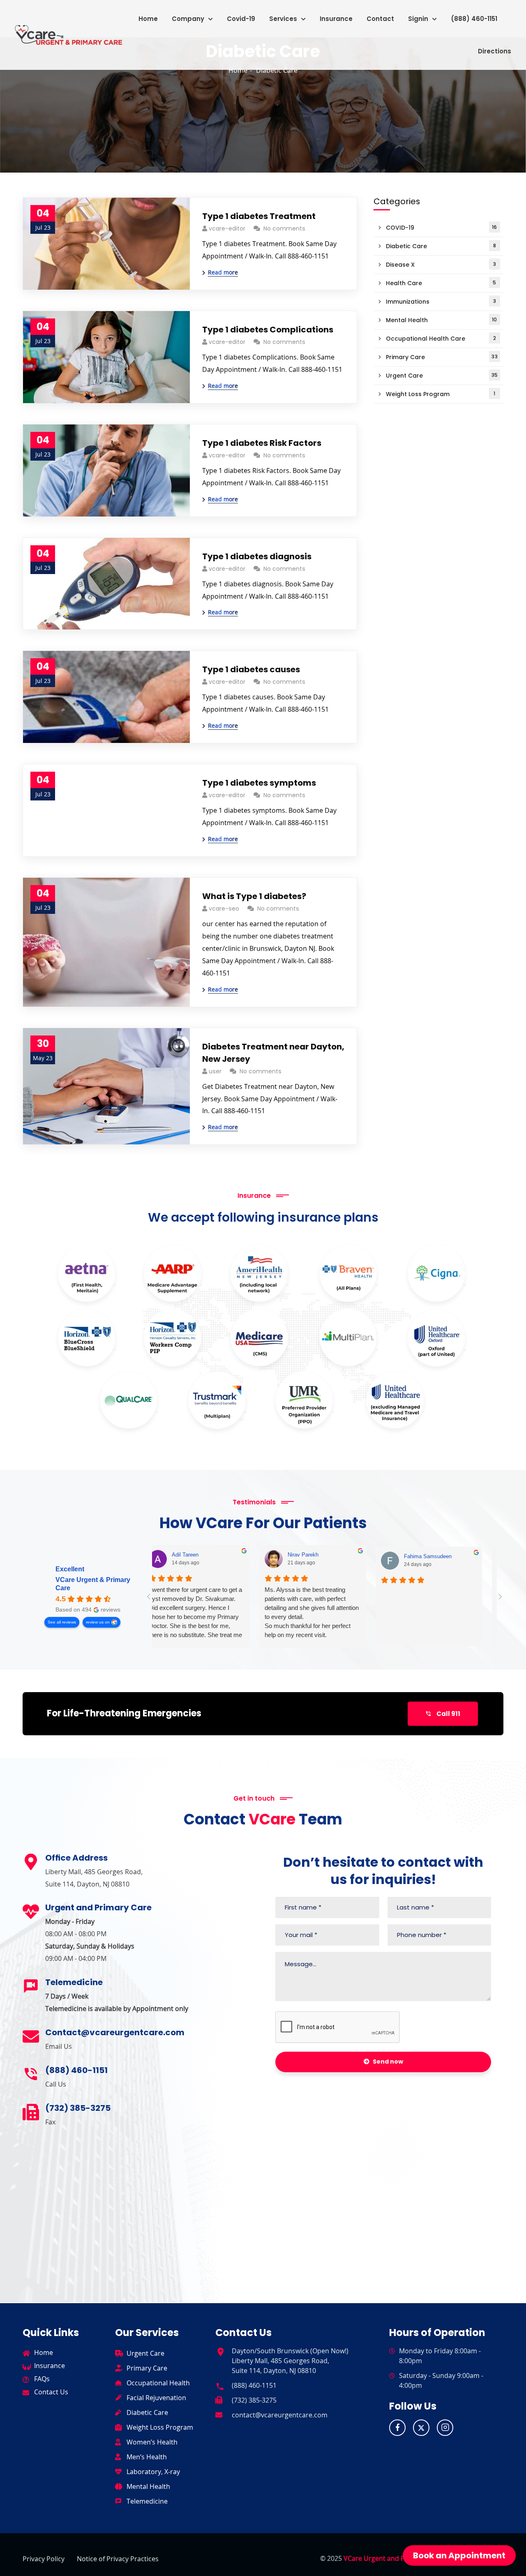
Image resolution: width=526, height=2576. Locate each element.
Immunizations (441, 302)
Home (148, 19)
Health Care (441, 283)
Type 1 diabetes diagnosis (257, 556)
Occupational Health (158, 2383)
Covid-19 (241, 19)
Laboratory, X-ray (153, 2472)
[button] (192, 19)
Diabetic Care (441, 246)
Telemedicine (147, 2501)
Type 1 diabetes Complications (268, 330)
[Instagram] (445, 2428)
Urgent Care (442, 376)
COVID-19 (441, 228)
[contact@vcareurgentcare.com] (219, 2413)
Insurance (336, 19)
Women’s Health (152, 2442)
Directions (495, 51)
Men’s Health (147, 2457)
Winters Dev (314, 1556)
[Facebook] (397, 2428)
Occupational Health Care (441, 339)
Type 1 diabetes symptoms (259, 783)
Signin (418, 19)
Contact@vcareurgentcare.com (115, 2032)
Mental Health (441, 320)
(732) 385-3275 (78, 2108)
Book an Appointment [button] (459, 2555)
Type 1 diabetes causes (251, 669)
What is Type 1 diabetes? (254, 896)
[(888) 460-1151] (31, 2074)
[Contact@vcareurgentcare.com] (31, 2036)
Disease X (441, 265)
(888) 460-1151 (474, 19)
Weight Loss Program (441, 394)
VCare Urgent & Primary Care (93, 1584)
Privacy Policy (44, 2559)
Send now (388, 2062)
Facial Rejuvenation (156, 2398)
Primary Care (442, 357)
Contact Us (51, 2392)
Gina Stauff (429, 1556)
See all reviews (62, 1622)
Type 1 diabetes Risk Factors (262, 443)
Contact (380, 19)
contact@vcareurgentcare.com (280, 2415)
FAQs (42, 2379)
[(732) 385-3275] (31, 2112)
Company (188, 19)
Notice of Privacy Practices (118, 2559)
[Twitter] (421, 2428)
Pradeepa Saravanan (208, 1555)
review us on (98, 1622)
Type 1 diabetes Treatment (259, 216)
